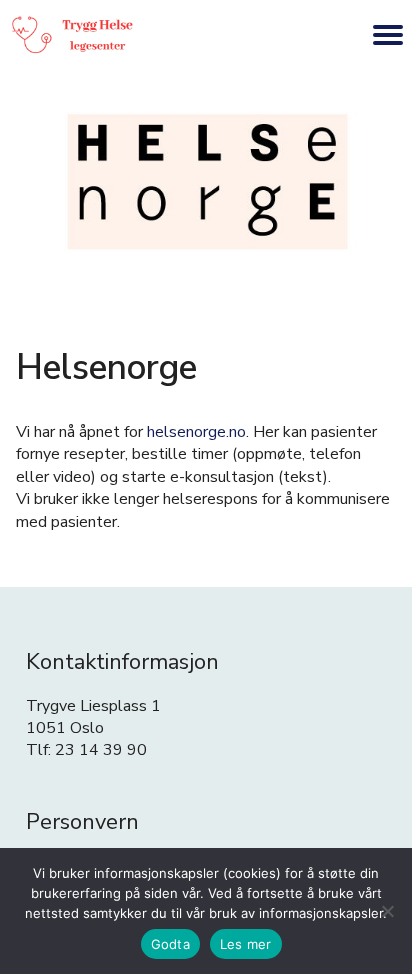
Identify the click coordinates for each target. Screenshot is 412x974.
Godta (170, 944)
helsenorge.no (196, 432)
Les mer (246, 944)
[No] (387, 911)
